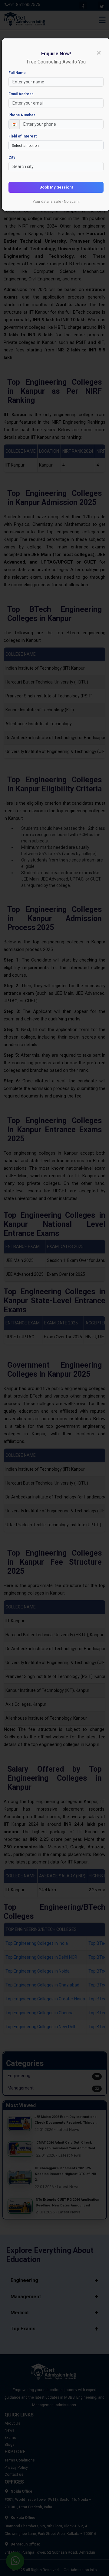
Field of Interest (23, 136)
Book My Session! (56, 187)
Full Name (17, 73)
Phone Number (22, 115)
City (12, 157)
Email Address (21, 94)
